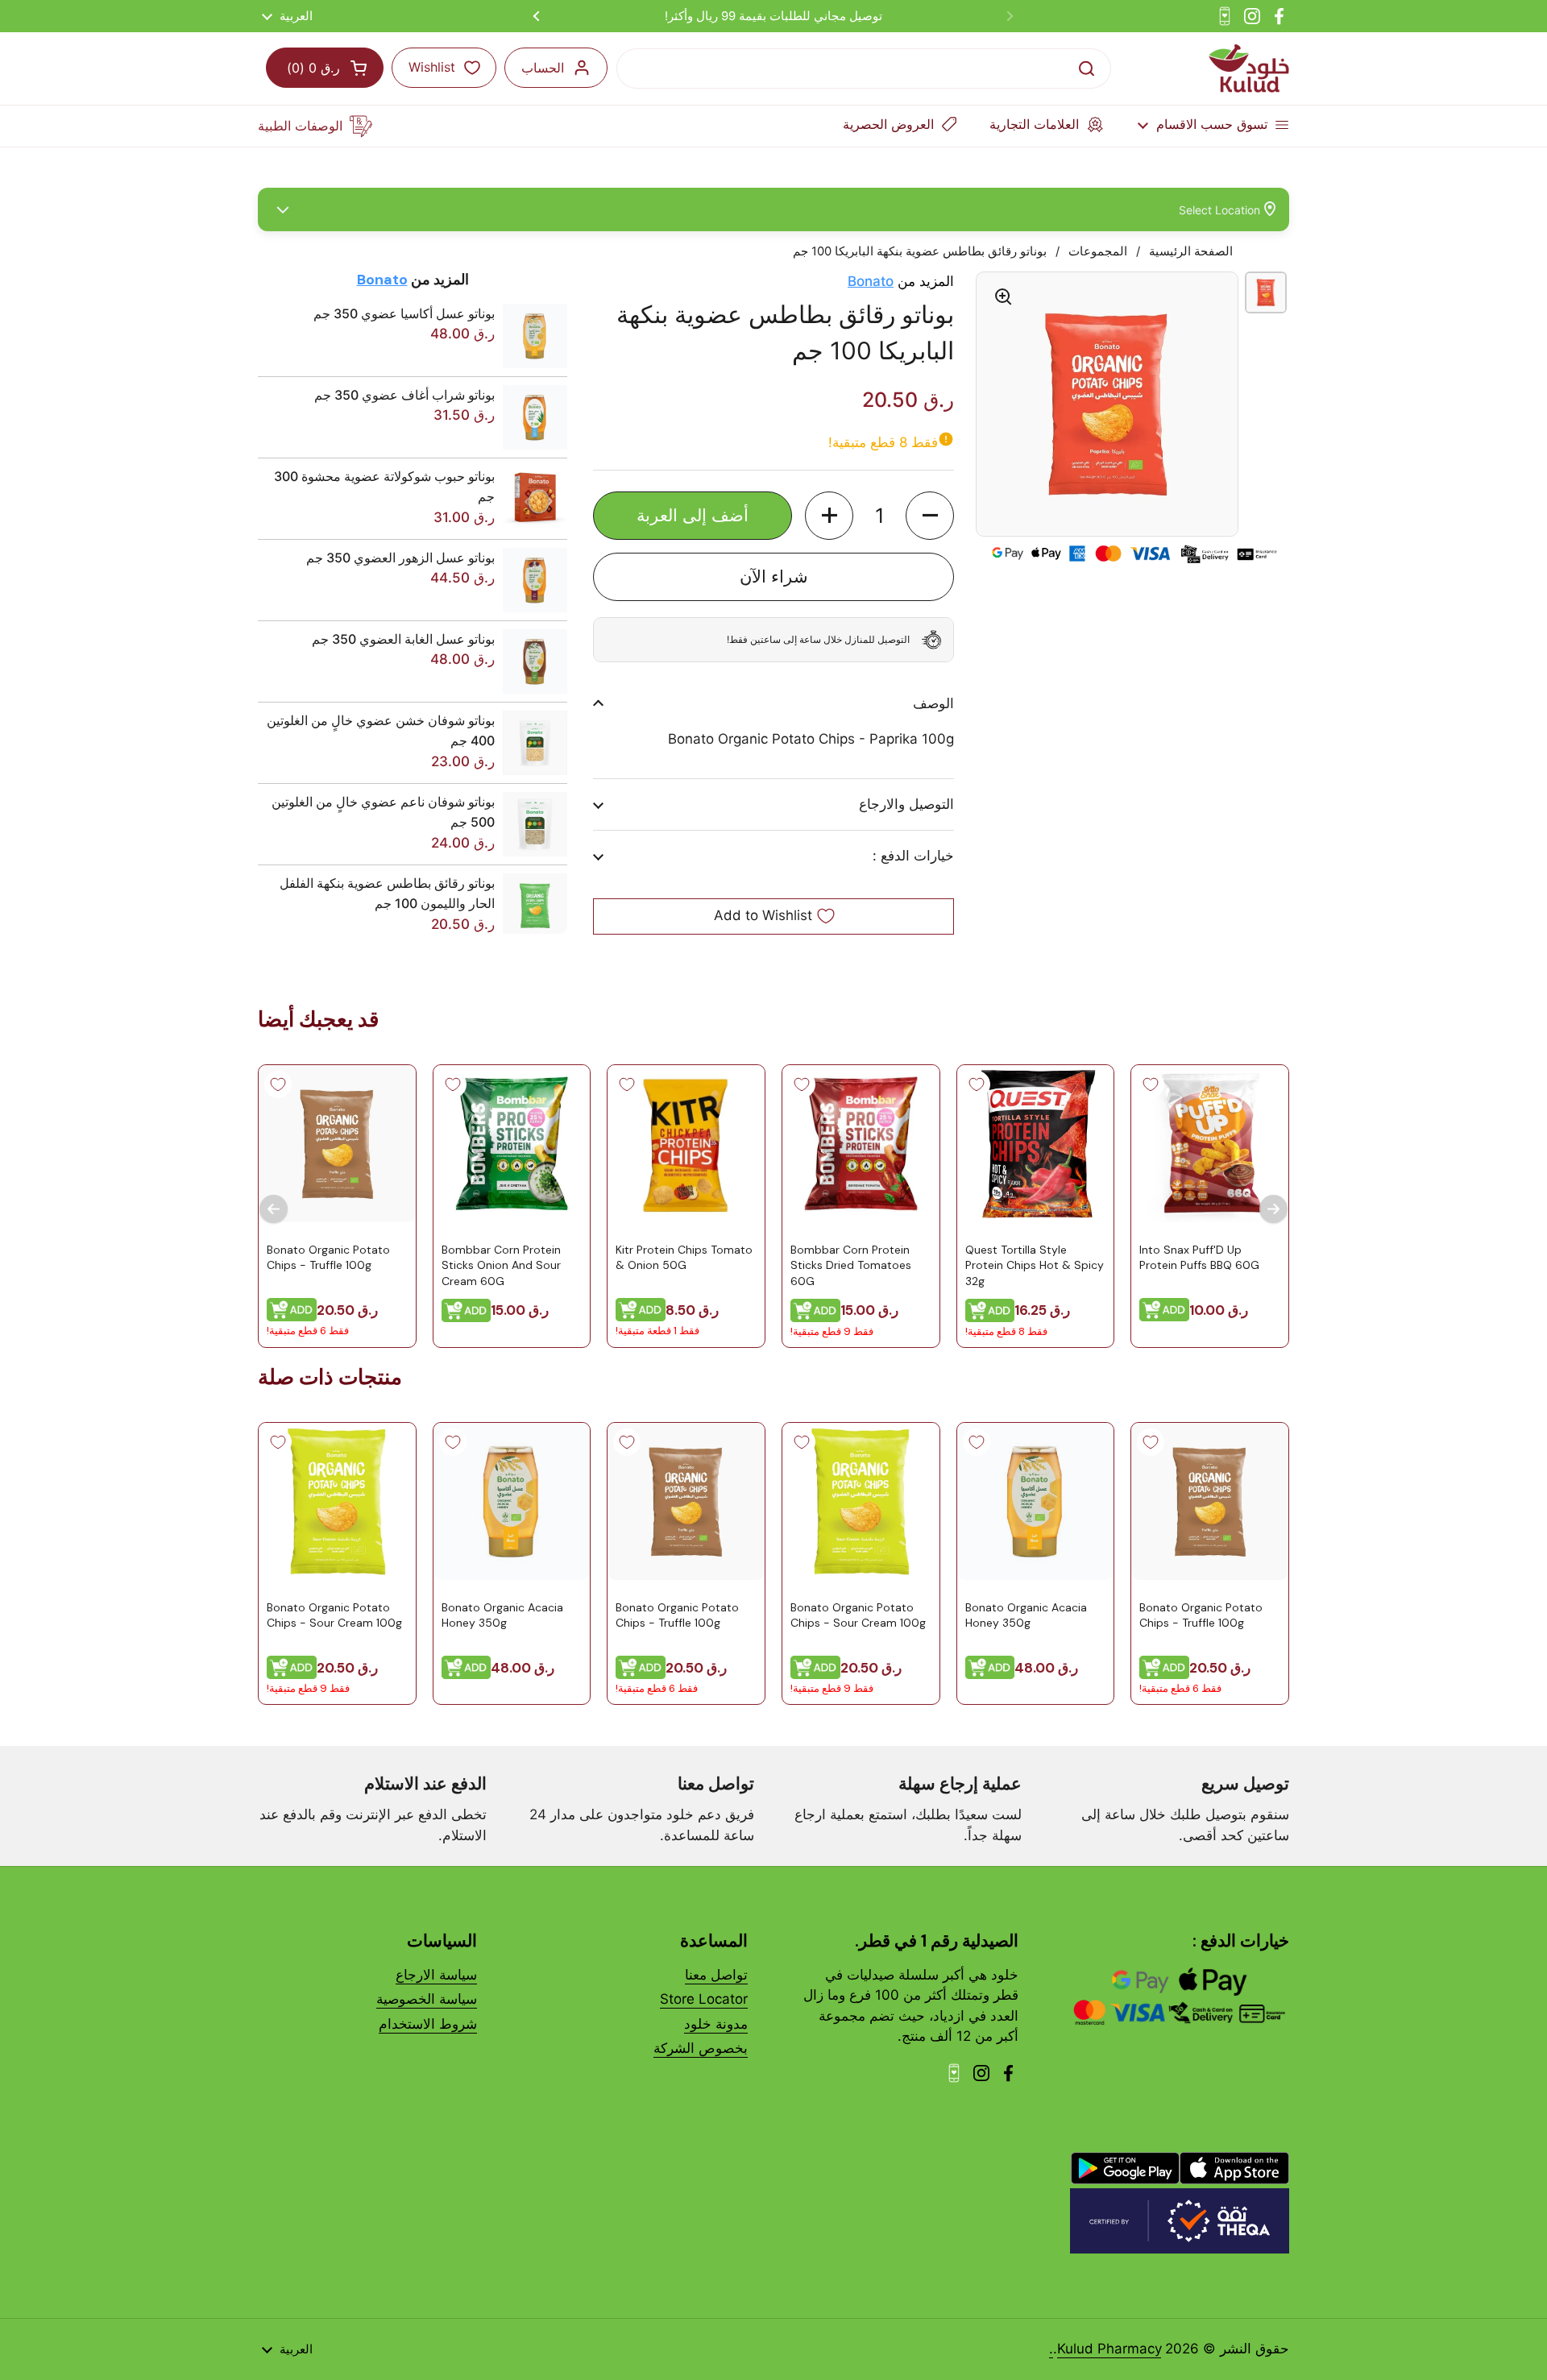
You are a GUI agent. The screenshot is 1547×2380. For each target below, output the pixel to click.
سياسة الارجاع (436, 1975)
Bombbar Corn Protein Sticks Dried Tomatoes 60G (851, 1265)
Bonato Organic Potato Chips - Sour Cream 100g (858, 1615)
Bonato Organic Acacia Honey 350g (1026, 1615)
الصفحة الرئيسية (1191, 251)
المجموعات (1098, 251)
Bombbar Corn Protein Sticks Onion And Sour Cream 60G (501, 1265)
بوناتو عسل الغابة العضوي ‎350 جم (403, 639)
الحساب (543, 68)
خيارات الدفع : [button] (913, 856)
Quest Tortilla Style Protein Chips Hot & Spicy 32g (1035, 1265)
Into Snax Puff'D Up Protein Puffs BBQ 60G (1199, 1257)
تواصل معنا (716, 1975)
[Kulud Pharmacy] (1249, 68)
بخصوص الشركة (701, 2048)
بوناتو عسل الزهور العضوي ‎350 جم (400, 558)
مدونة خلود (716, 2024)
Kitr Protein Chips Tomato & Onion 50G (684, 1257)
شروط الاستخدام (428, 2024)
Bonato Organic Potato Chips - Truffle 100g (328, 1257)
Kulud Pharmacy (1109, 2349)
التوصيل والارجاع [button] (906, 804)
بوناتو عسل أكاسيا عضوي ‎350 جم (404, 313)
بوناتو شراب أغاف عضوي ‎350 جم (404, 395)
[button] (930, 516)
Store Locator (704, 1999)
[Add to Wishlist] (1151, 1084)
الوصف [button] (933, 703)
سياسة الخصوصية (427, 1999)
